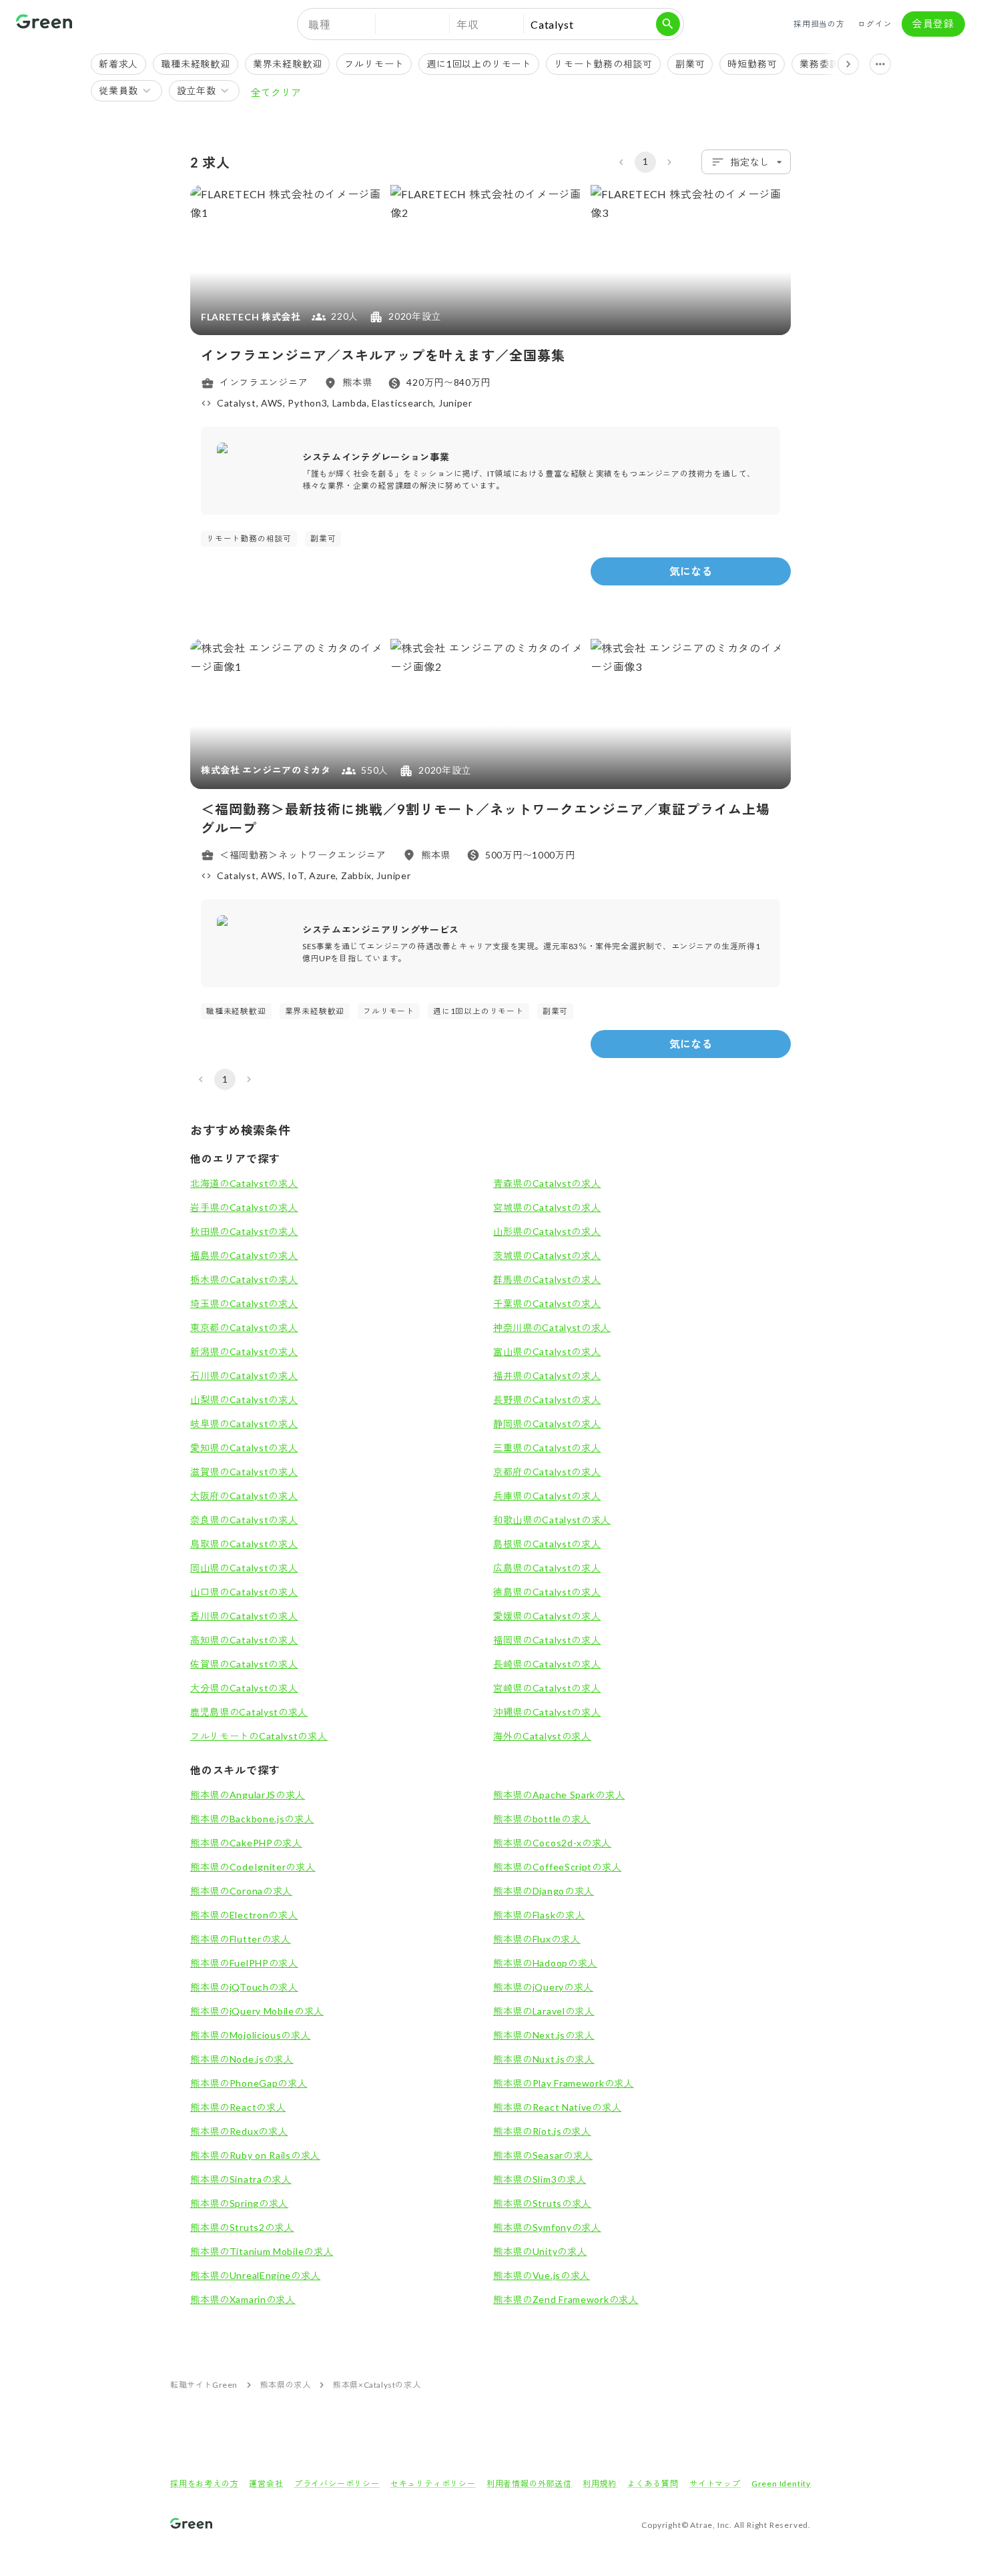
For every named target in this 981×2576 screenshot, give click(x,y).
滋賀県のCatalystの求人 (244, 1472)
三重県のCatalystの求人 (547, 1448)
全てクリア (276, 92)
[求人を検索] (668, 24)
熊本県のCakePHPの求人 (246, 1843)
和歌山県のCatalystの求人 (552, 1520)
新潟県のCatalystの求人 (244, 1351)
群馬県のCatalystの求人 (547, 1279)
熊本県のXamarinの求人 (243, 2299)
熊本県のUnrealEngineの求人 (255, 2275)
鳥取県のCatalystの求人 (244, 1544)
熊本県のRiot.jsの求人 (542, 2131)
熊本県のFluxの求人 (537, 1939)
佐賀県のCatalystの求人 (244, 1664)
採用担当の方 (819, 24)
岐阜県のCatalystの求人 (244, 1424)
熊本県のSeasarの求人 (543, 2155)
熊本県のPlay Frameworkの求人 (564, 2083)
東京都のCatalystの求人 (244, 1327)
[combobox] (746, 162)
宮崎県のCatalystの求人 (547, 1688)
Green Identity (781, 2484)
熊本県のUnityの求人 (540, 2251)
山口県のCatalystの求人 (244, 1592)
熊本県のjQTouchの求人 (244, 1987)
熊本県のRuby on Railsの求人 (255, 2155)
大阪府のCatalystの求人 (244, 1496)
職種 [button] (320, 24)
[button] (412, 24)
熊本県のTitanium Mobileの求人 (262, 2251)
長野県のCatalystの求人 (547, 1399)
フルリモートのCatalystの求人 (259, 1736)
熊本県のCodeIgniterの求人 (253, 1867)
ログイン (875, 24)
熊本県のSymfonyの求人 (547, 2227)
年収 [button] (468, 24)
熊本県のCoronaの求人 (241, 1891)
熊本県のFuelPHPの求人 (244, 1963)
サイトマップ (715, 2484)
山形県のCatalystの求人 (547, 1231)
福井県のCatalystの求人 (547, 1375)
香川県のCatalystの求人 (244, 1616)
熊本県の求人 (286, 2385)
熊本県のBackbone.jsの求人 (252, 1819)
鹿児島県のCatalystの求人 (249, 1712)
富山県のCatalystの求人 (547, 1351)
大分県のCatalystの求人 (244, 1688)
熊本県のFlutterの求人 (241, 1939)
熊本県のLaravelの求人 (544, 2011)
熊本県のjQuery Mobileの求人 (257, 2011)
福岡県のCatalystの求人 (547, 1640)
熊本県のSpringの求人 (239, 2203)
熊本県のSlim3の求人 (540, 2179)
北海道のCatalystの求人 (244, 1183)
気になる (691, 571)
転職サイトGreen (204, 2385)
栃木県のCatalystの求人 (244, 1279)
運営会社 (266, 2484)
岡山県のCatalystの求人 (244, 1568)
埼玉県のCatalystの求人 (244, 1303)
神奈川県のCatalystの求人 (552, 1327)
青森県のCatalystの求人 (547, 1183)
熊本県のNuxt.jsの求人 (544, 2059)
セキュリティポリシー (433, 2484)
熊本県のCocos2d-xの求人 (552, 1843)
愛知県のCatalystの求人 (244, 1448)
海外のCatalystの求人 (542, 1736)
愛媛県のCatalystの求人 (547, 1616)
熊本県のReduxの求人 (239, 2131)
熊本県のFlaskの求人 (539, 1915)
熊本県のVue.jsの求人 (542, 2275)
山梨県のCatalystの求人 (244, 1399)
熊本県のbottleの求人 (542, 1819)
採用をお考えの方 (204, 2484)
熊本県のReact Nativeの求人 (557, 2107)
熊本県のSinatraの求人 (241, 2179)
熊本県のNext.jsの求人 (544, 2035)
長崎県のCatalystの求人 (547, 1664)
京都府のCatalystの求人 (547, 1472)
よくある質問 (653, 2484)
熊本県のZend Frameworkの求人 (566, 2299)
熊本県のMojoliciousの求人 (251, 2035)
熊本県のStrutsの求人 (542, 2203)
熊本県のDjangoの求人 (544, 1891)
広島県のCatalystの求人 (547, 1568)
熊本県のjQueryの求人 (543, 1987)
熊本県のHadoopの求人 (545, 1963)
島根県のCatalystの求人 (547, 1544)
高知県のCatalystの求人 (244, 1640)
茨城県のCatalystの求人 (547, 1255)
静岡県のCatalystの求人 (547, 1424)
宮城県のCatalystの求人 (547, 1207)
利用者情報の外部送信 (529, 2484)
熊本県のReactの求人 (238, 2107)
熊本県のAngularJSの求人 (248, 1795)
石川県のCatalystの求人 (244, 1375)
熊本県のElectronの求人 (244, 1915)
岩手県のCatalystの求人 (244, 1207)
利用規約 (600, 2484)
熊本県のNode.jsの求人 (242, 2059)
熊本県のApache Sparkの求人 (559, 1795)
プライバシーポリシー (337, 2484)
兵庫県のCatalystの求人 (547, 1496)
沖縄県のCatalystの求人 (547, 1712)
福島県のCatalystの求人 (244, 1255)
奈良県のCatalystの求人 (244, 1520)
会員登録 (933, 23)
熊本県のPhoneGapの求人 (249, 2083)
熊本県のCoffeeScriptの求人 (557, 1867)
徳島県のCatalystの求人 (547, 1592)
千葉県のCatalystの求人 (547, 1303)
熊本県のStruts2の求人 (242, 2227)
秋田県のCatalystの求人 (244, 1231)
